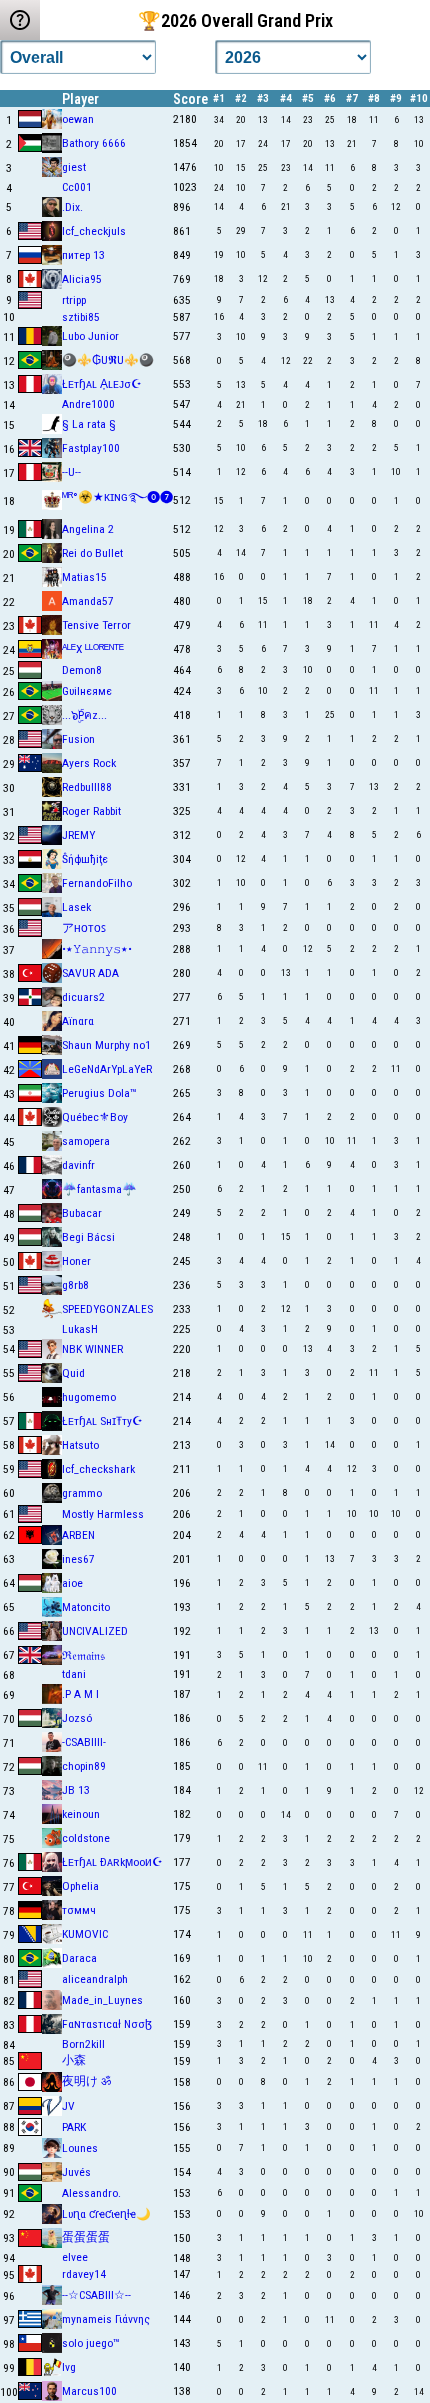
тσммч (79, 1910)
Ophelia (80, 1886)
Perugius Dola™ (99, 1093)
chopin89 (84, 1766)
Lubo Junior (90, 336)
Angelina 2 (88, 529)
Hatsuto (80, 1445)
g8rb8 (75, 1285)
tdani (74, 1674)
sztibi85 (81, 317)
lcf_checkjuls (94, 231)
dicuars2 (83, 997)
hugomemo (89, 1397)
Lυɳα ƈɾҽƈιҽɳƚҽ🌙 (106, 2214)
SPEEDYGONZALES (107, 1309)
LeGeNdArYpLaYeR (107, 1069)
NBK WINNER (92, 1349)
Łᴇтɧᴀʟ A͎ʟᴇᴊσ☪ (102, 384)
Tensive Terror (96, 625)
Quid (73, 1373)
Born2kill (83, 2044)
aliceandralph (95, 1979)
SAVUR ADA (90, 973)
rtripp (74, 300)
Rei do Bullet (92, 553)
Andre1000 (88, 404)
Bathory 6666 (94, 143)
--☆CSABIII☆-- (96, 2295)
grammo (82, 1493)
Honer (76, 1261)
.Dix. (72, 207)
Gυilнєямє (87, 691)
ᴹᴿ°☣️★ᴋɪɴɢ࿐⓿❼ (117, 497)
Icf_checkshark (98, 1469)
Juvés (76, 2172)
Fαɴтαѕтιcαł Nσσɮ (107, 2024)
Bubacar (82, 1213)
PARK (74, 2127)
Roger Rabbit (91, 811)
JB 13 (76, 1790)
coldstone (86, 1838)
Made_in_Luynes (102, 2000)
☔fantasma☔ (99, 1189)
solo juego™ (90, 2343)
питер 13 (83, 255)
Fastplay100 (91, 448)
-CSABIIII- (84, 1742)
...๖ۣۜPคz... (84, 715)
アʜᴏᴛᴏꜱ (84, 928)
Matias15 (84, 577)
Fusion (78, 739)
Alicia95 (82, 279)
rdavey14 (84, 2274)
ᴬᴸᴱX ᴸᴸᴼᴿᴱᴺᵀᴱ (93, 649)
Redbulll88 (87, 787)
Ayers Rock (89, 763)
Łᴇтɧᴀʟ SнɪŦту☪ (102, 1421)
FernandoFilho (97, 883)
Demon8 (82, 670)
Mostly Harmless (103, 1514)
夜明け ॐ (86, 2081)
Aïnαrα (78, 1021)
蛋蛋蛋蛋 (86, 2237)
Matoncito (86, 1607)
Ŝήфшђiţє (85, 859)
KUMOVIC (85, 1934)
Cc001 (77, 187)
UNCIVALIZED (95, 1631)
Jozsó (77, 1718)
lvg (69, 2367)
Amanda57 (88, 601)
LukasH (80, 1329)
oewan (78, 119)
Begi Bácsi (88, 1237)
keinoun (81, 1814)
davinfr (78, 1165)
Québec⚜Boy (95, 1117)
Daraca (79, 1958)
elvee (75, 2257)
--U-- (71, 472)
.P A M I (80, 1694)
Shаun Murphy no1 (106, 1045)
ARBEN (78, 1535)
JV (68, 2106)
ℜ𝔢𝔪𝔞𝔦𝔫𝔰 (83, 1656)
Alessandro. (91, 2193)
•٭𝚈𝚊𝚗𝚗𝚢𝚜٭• (97, 949)
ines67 (78, 1559)
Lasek (76, 907)
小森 (74, 2060)
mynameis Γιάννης (106, 2319)
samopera (86, 1141)
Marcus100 (89, 2391)
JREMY (78, 835)
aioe (72, 1583)
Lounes (80, 2148)
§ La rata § (89, 424)
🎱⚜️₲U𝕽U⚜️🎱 (108, 360)
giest (74, 167)
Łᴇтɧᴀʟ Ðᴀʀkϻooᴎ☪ (112, 1862)
